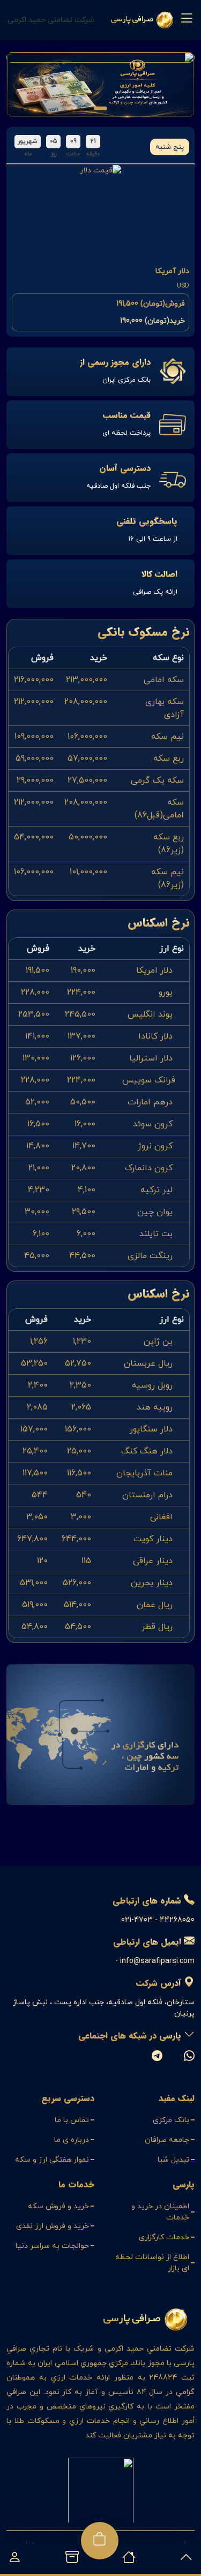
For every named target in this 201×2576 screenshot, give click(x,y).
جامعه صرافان (167, 2140)
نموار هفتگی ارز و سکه (52, 2160)
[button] (122, 108)
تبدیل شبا (173, 2160)
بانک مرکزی (171, 2120)
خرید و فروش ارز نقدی (53, 2226)
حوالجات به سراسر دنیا (52, 2246)
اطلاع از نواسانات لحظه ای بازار (152, 2263)
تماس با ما (72, 2120)
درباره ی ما (72, 2140)
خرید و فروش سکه (58, 2206)
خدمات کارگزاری (164, 2237)
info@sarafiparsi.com (157, 1961)
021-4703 (137, 1920)
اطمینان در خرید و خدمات (160, 2212)
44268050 (177, 1920)
